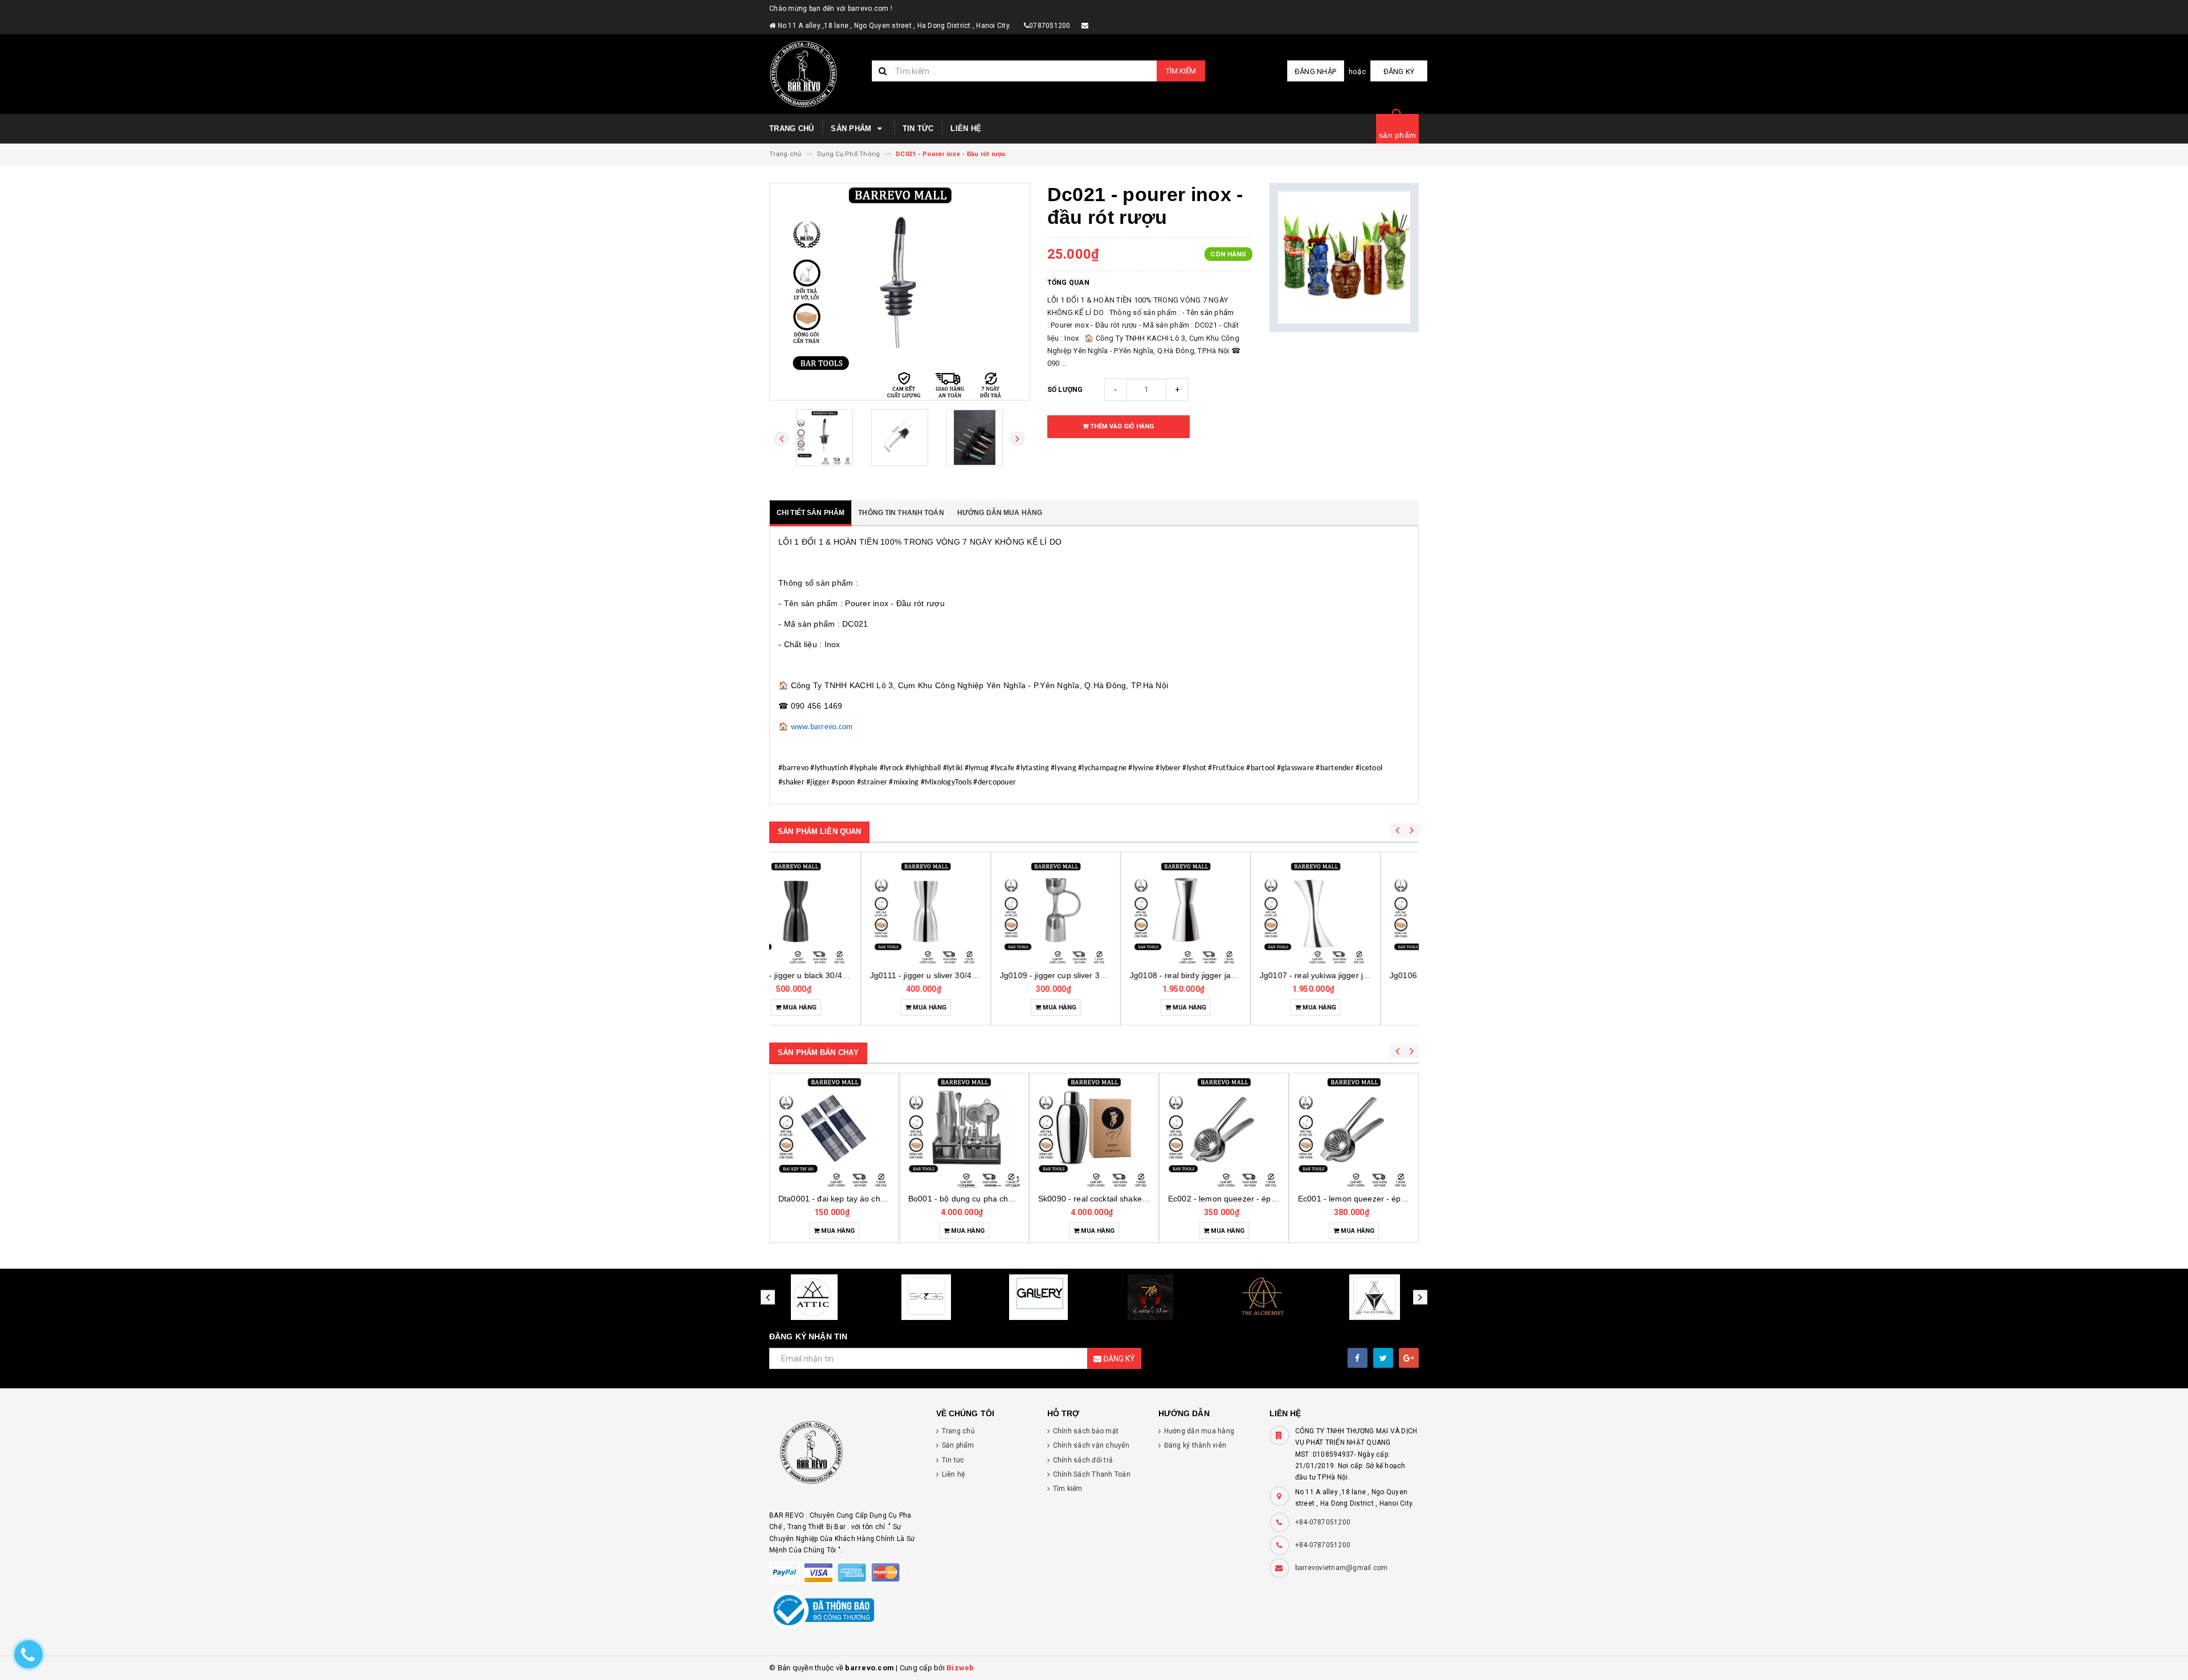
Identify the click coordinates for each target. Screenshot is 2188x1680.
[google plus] (1409, 1358)
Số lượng (1065, 390)
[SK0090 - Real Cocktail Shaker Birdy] (964, 1132)
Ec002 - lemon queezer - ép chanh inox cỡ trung (1127, 1199)
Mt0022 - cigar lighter (1354, 1199)
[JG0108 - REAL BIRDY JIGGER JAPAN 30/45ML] (1094, 913)
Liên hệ (966, 128)
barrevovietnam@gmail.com (1342, 1568)
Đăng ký (1399, 71)
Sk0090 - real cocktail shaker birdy (972, 1199)
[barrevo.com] (844, 1458)
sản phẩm (1397, 135)
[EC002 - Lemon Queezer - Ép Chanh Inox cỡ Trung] (1094, 1132)
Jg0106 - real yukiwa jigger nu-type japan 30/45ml (1390, 975)
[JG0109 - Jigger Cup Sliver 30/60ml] (964, 913)
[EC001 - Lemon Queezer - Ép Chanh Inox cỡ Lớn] (1224, 1132)
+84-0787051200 (1323, 1522)
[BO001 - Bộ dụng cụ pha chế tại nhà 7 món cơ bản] (834, 1132)
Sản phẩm (852, 128)
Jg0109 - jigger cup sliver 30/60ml (971, 975)
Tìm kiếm (1181, 71)
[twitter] (1383, 1358)
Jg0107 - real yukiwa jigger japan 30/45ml (1245, 975)
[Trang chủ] (816, 74)
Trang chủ (791, 128)
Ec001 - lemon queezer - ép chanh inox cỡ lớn (1254, 1199)
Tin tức (918, 128)
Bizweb (960, 1668)
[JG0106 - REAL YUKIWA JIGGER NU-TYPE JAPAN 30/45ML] (1354, 913)
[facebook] (1358, 1358)
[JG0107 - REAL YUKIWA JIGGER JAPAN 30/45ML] (1224, 913)
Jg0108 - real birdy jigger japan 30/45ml (1112, 975)
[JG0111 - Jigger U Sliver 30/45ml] (834, 913)
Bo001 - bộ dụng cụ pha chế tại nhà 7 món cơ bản (871, 1199)
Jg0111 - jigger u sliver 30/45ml (836, 975)
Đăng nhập (1315, 71)
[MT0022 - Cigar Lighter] (1354, 1132)
